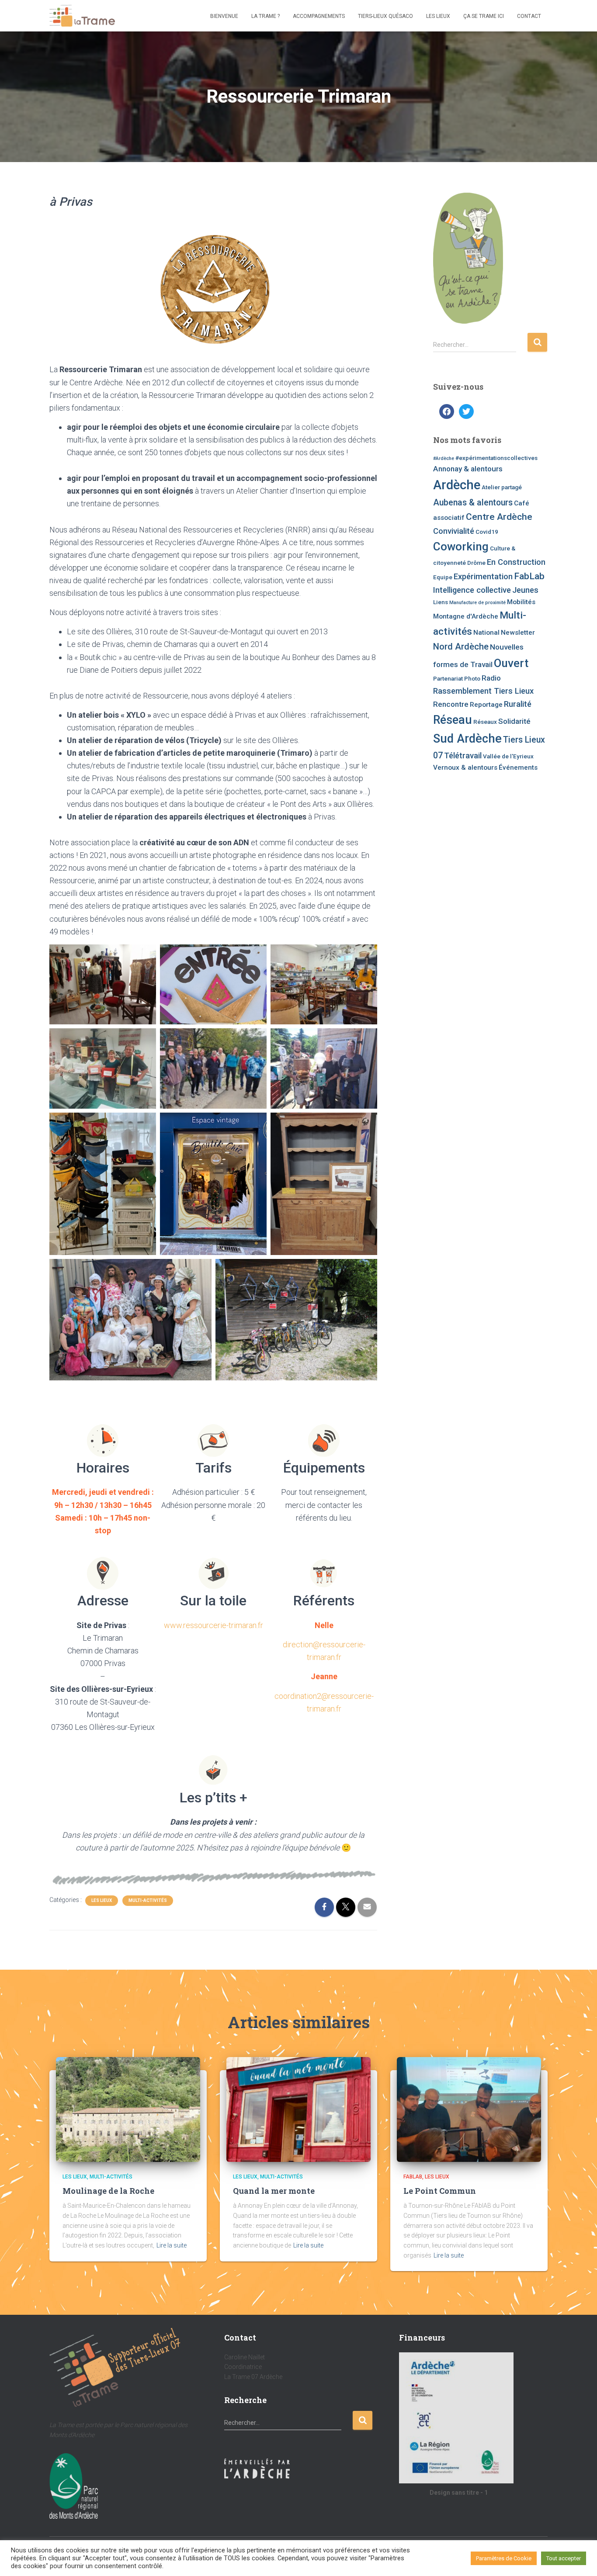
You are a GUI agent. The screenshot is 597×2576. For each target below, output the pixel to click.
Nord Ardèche (461, 647)
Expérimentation (483, 576)
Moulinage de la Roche (108, 2191)
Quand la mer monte (274, 2191)
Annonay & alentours (468, 469)
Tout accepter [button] (564, 2558)
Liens (441, 602)
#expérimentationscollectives (496, 458)
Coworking (461, 546)
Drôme (476, 563)
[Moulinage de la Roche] (128, 2114)
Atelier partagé (502, 487)
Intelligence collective (472, 590)
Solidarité (514, 721)
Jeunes (525, 590)
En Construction (516, 562)
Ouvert (511, 663)
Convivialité (454, 531)
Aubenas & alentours (473, 503)
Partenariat (448, 678)
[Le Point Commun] (469, 2114)
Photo (472, 678)
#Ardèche (444, 458)
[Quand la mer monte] (298, 2114)
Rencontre (451, 704)
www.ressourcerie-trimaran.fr (213, 1625)
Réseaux (485, 722)
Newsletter (518, 633)
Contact (529, 16)
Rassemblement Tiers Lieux (483, 691)
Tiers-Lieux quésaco (385, 16)
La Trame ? (266, 16)
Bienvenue (224, 16)
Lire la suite (172, 2245)
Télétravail (463, 756)
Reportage (486, 705)
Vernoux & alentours (465, 768)
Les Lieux (438, 16)
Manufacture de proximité (477, 603)
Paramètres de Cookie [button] (504, 2558)
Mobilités (521, 602)
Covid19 (487, 532)
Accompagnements (319, 16)
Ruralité (518, 704)
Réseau (453, 720)
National (486, 633)
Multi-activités (148, 1900)
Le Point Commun (440, 2191)
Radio (491, 678)
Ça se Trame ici (484, 16)
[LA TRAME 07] (82, 16)
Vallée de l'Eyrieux (508, 756)
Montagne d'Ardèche (466, 616)
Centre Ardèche (499, 517)
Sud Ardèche (467, 739)
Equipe (443, 577)
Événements (518, 768)
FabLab (529, 576)
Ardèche (457, 485)
